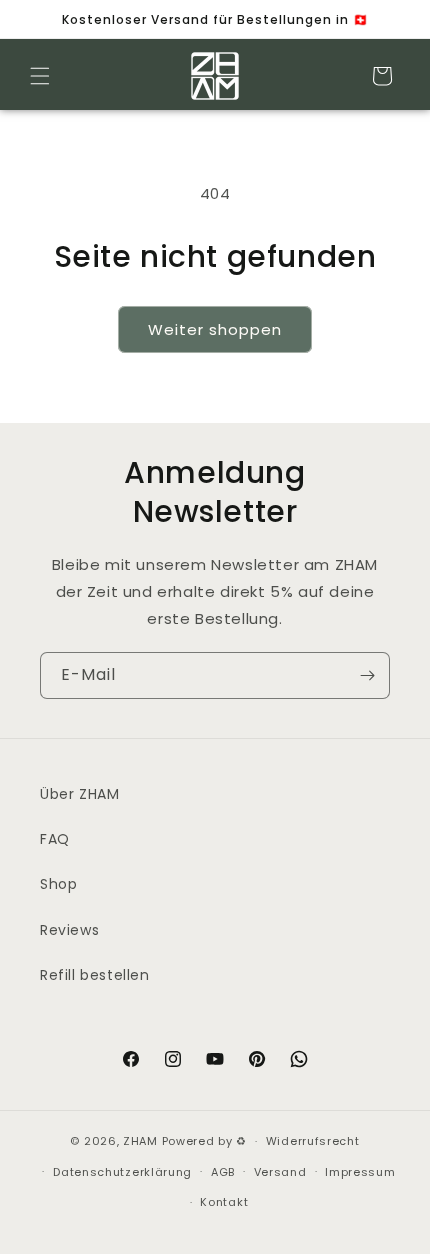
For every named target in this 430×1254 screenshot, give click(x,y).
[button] (40, 76)
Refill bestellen (95, 975)
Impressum (360, 1172)
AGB (223, 1172)
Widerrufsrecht (313, 1141)
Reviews (69, 930)
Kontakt (224, 1202)
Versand (280, 1172)
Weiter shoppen (215, 329)
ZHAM (140, 1141)
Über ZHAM (79, 794)
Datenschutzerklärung (122, 1172)
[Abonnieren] (367, 675)
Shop (58, 884)
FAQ (55, 839)
